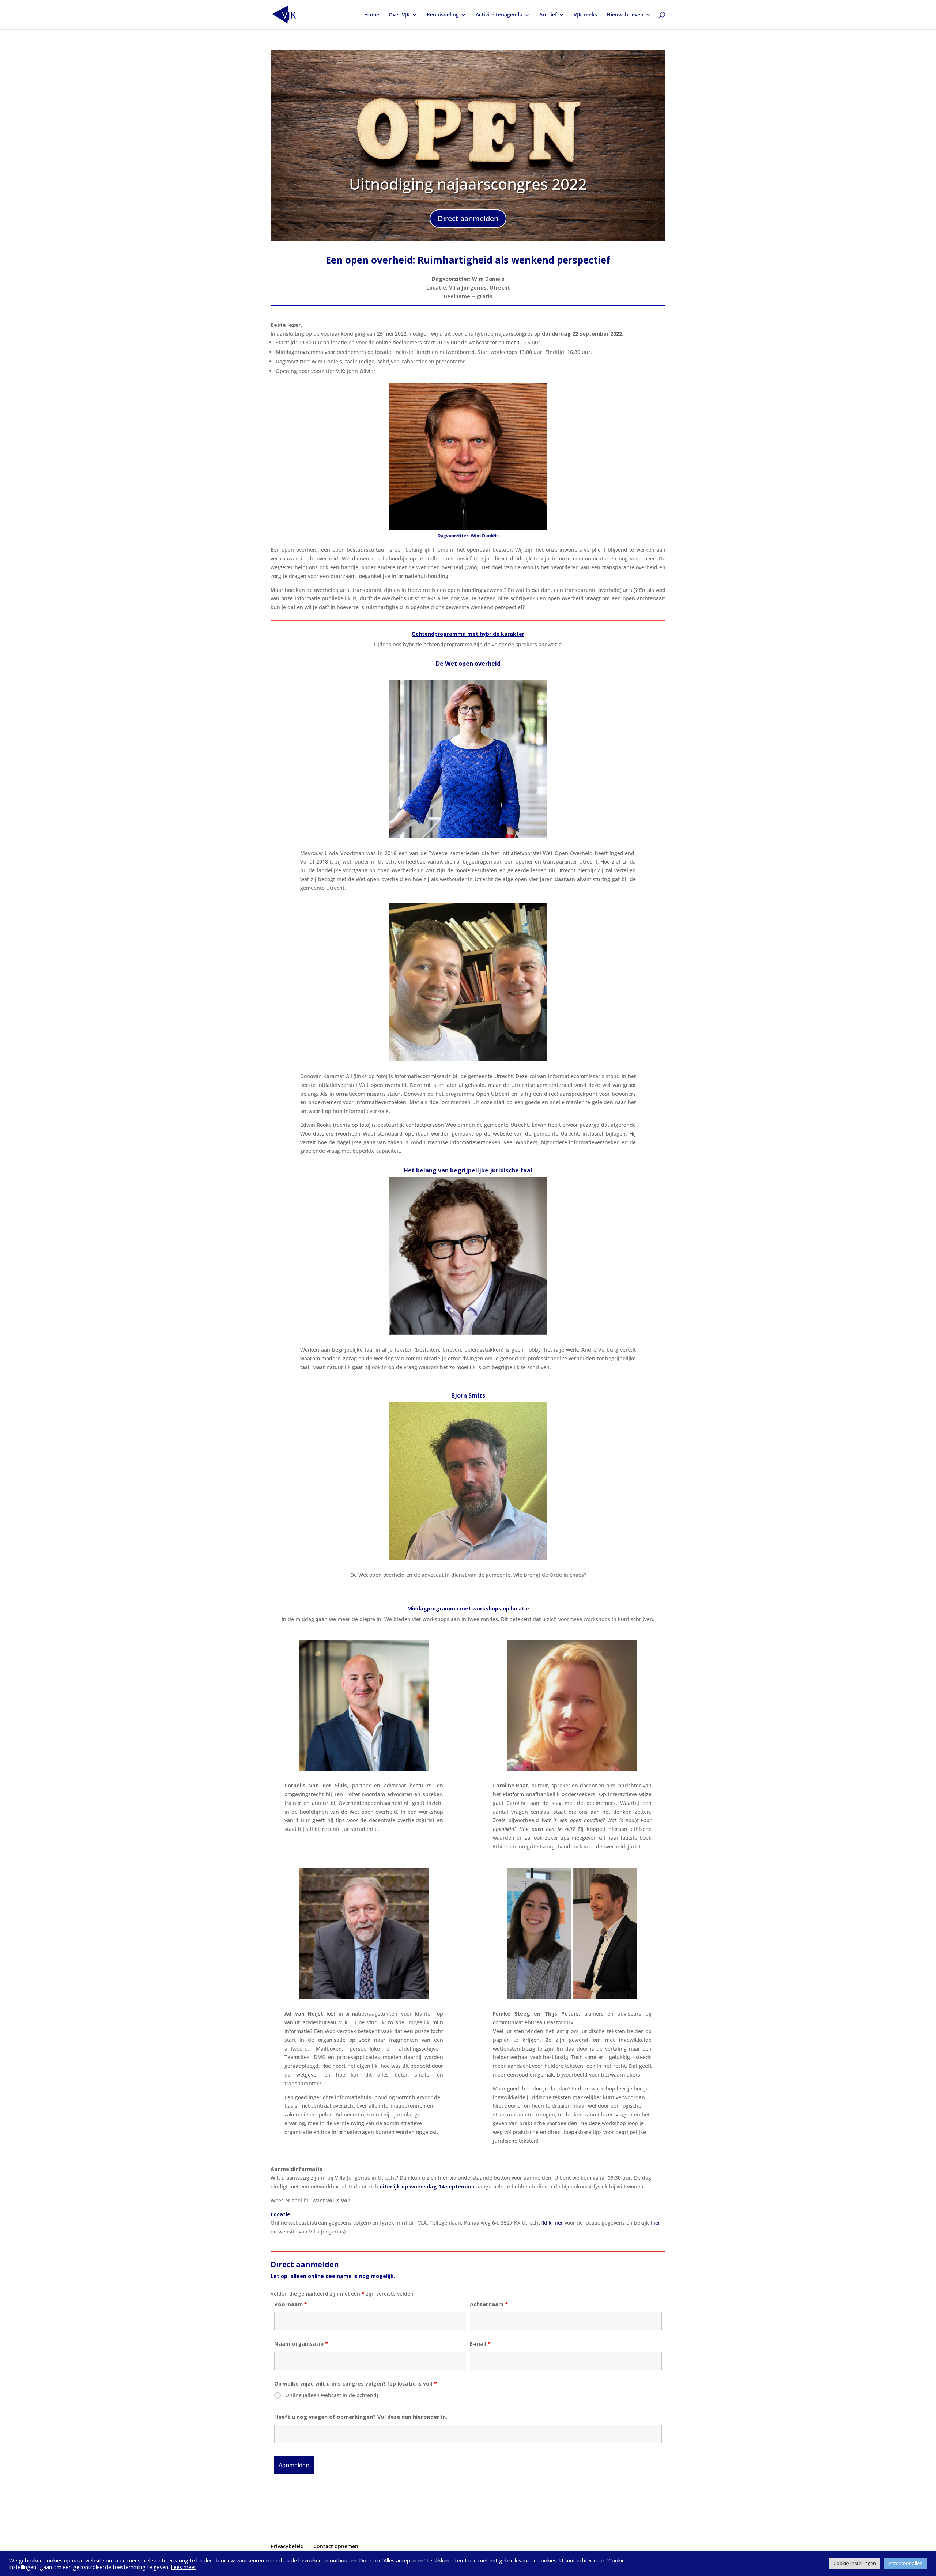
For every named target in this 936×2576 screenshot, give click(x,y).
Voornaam (291, 2304)
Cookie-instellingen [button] (855, 2563)
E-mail (480, 2343)
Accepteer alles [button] (905, 2563)
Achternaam (489, 2304)
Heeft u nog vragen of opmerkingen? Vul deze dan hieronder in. (361, 2417)
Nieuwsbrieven (625, 15)
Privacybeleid (287, 2546)
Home (372, 15)
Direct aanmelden (468, 218)
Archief (548, 15)
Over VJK (399, 15)
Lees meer (184, 2567)
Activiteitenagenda (499, 15)
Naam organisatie (301, 2343)
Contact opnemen (336, 2546)
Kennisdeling (443, 15)
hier (655, 2223)
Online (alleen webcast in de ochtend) (332, 2395)
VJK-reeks (585, 15)
